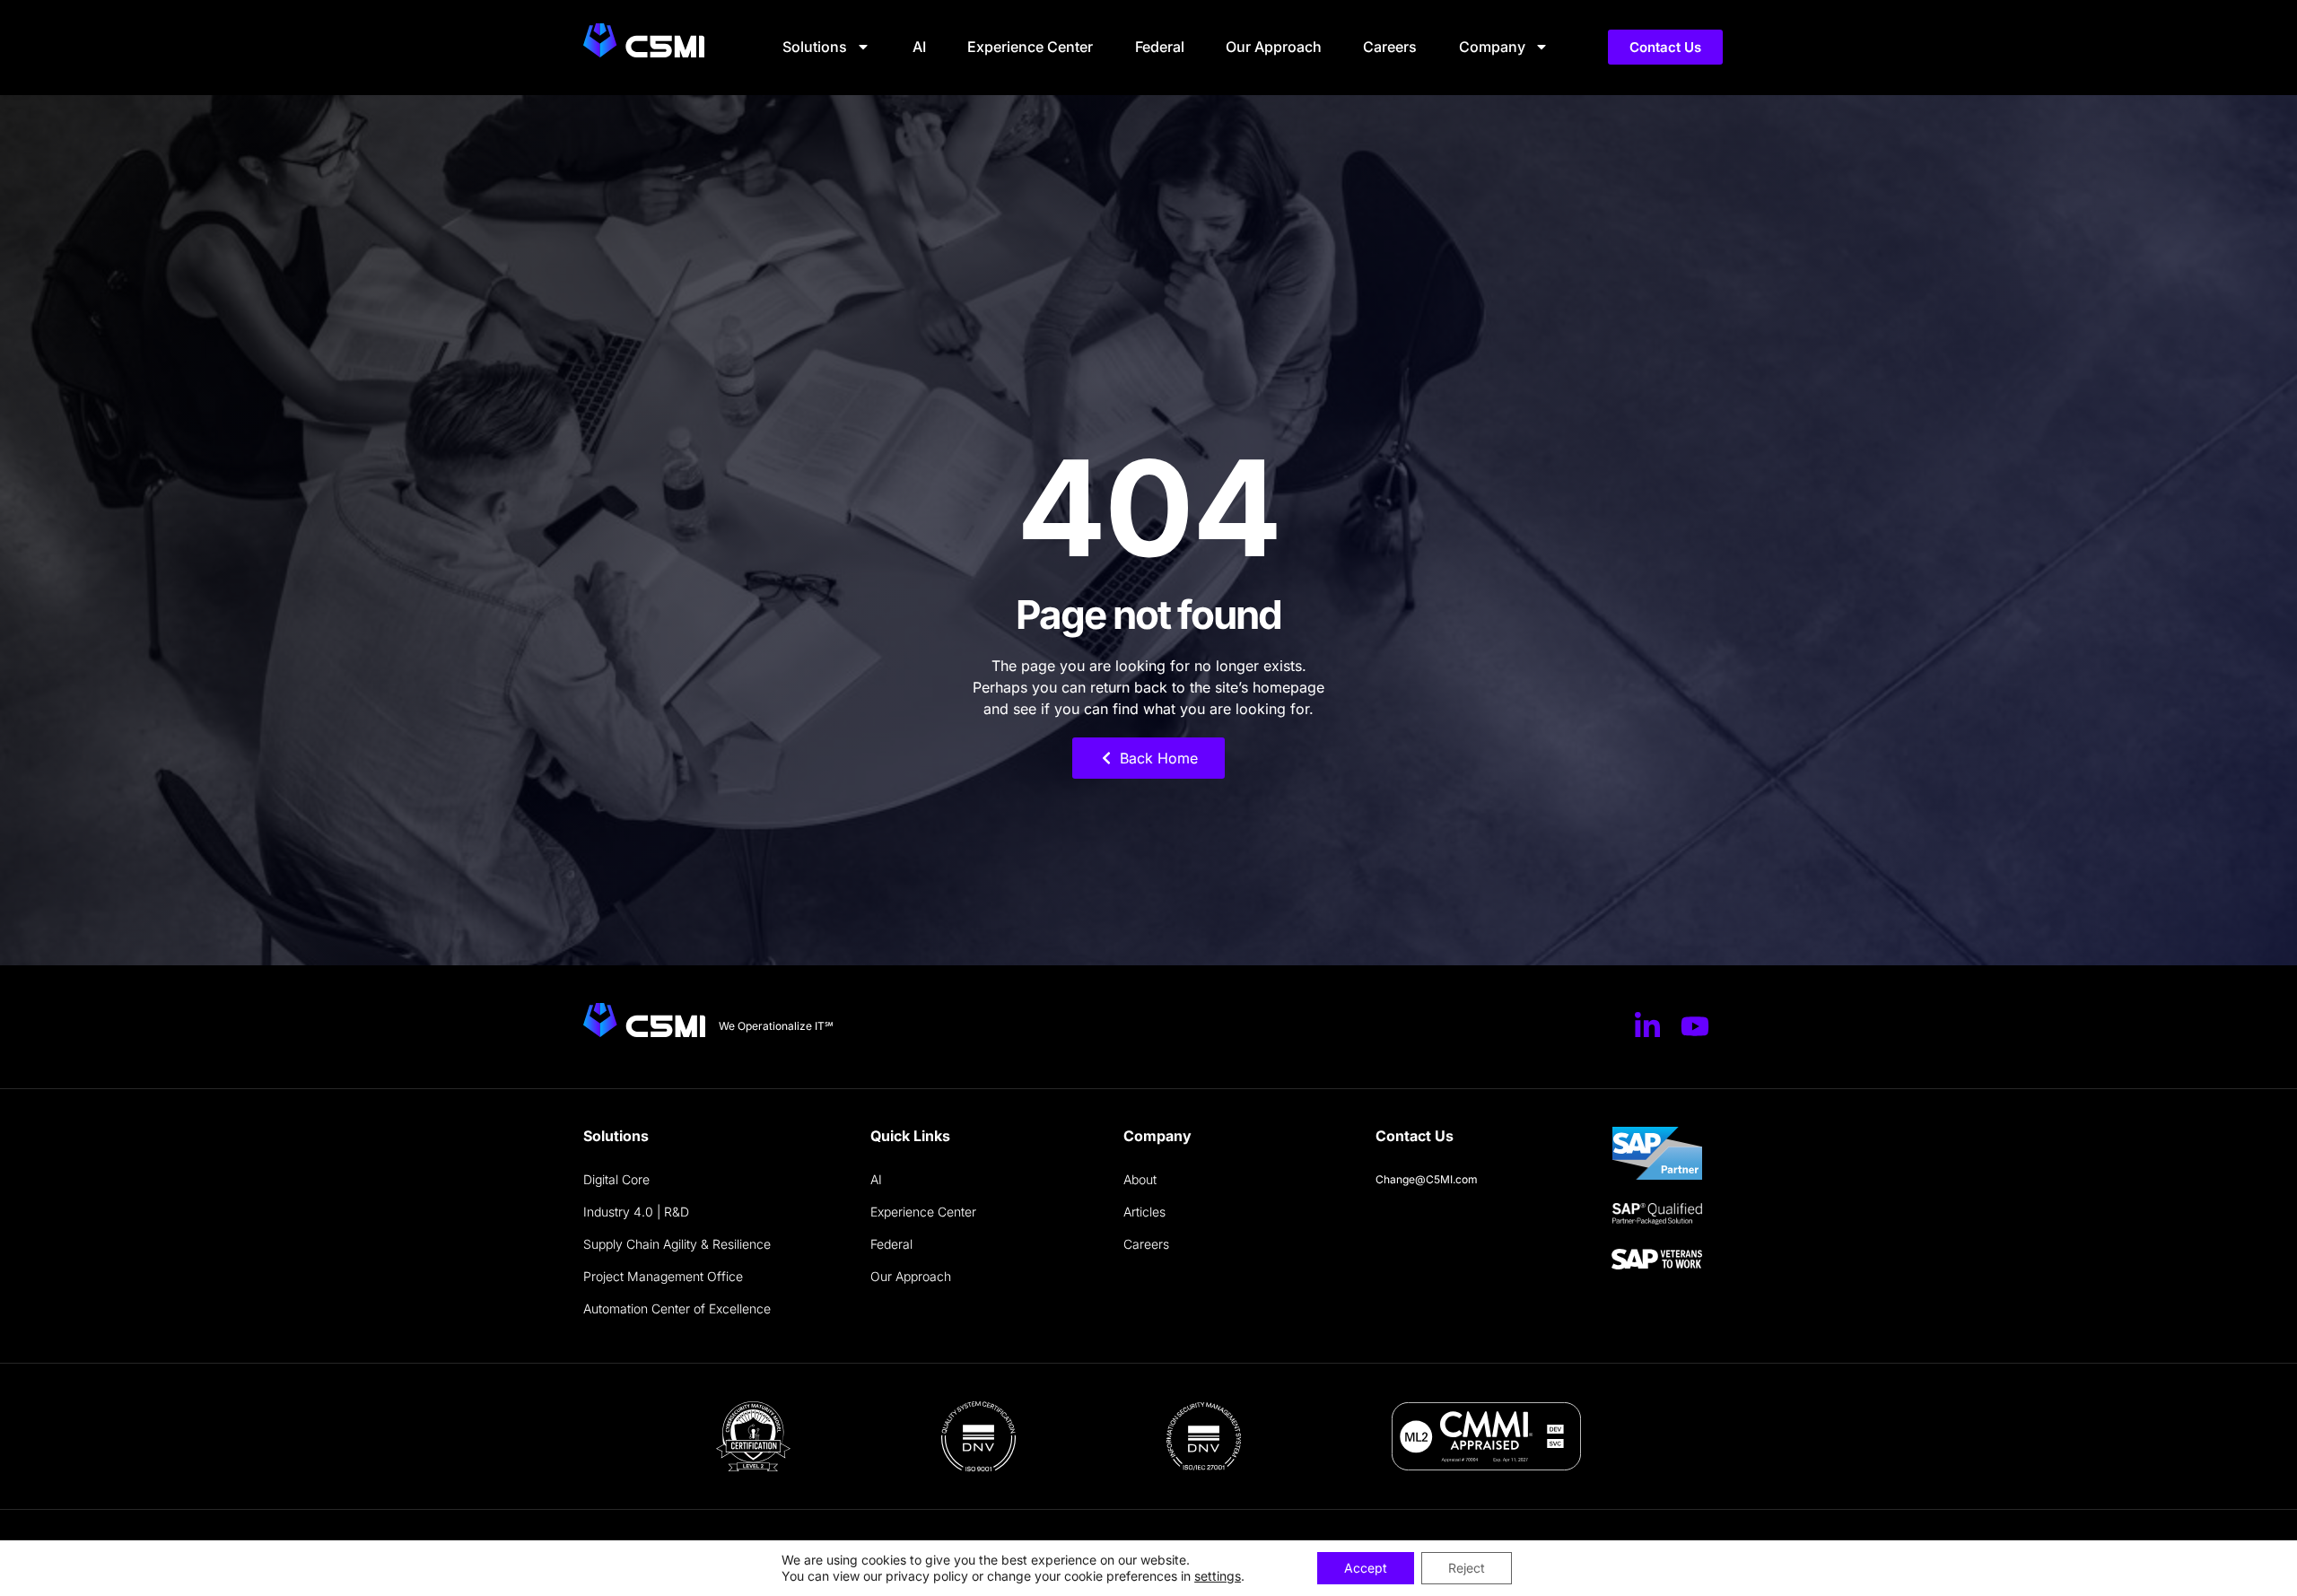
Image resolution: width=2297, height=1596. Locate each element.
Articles (1144, 1212)
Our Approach (1274, 47)
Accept (1366, 1568)
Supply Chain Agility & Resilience (677, 1244)
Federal (1160, 47)
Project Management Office (663, 1276)
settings (1218, 1576)
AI (919, 47)
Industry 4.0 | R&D (636, 1212)
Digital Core (616, 1179)
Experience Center (1030, 47)
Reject (1467, 1568)
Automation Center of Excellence (677, 1308)
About (1140, 1179)
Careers (1390, 47)
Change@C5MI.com (1427, 1179)
